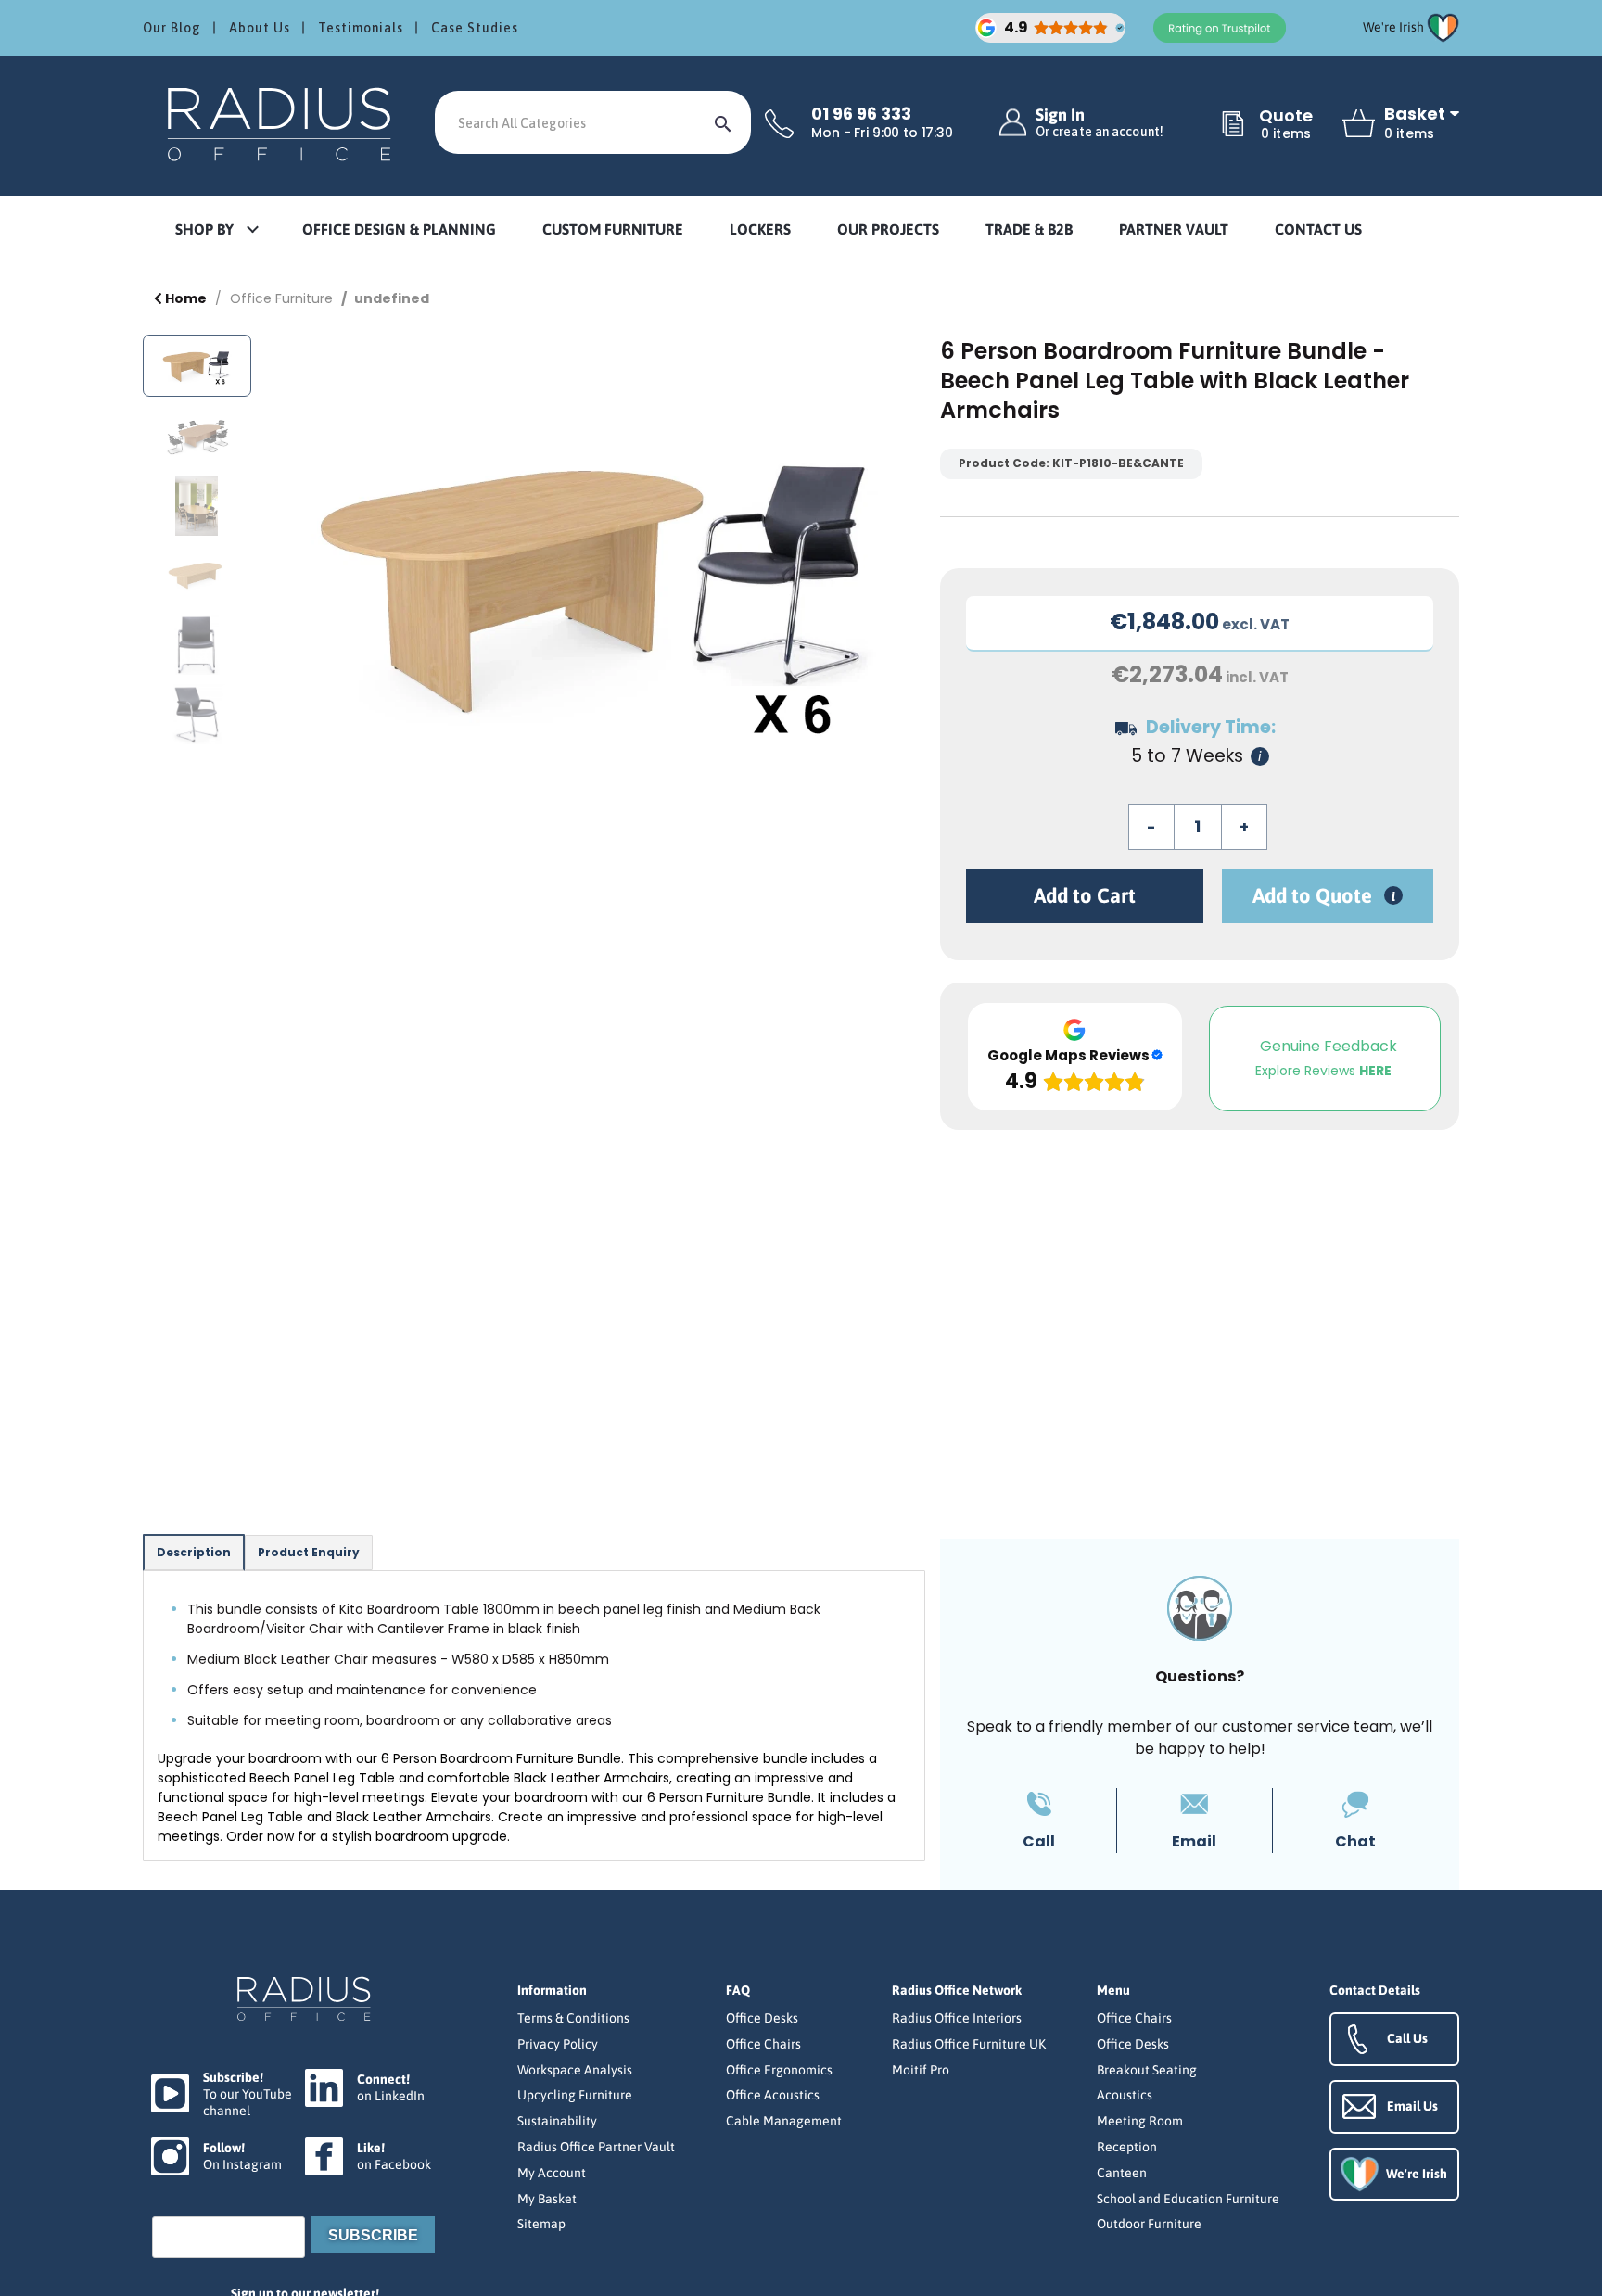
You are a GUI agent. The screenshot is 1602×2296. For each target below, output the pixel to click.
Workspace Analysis (575, 2070)
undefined (392, 298)
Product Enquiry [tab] (309, 1552)
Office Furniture (281, 298)
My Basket (547, 2199)
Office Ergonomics (779, 2070)
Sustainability (557, 2121)
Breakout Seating (1147, 2070)
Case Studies (475, 28)
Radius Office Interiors (957, 2018)
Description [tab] (194, 1552)
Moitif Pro (921, 2070)
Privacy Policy (558, 2044)
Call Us (1407, 2038)
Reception (1127, 2147)
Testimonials (361, 28)
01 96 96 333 (861, 114)
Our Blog (172, 28)
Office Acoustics (773, 2095)
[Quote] (1233, 125)
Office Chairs (763, 2044)
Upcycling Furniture (575, 2095)
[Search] (723, 122)
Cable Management (784, 2121)
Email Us (1412, 2106)
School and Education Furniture (1188, 2199)
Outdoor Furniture (1149, 2224)
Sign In (1100, 123)
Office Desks (762, 2018)
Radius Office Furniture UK (969, 2044)
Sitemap (541, 2224)
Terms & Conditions (573, 2018)
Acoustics (1125, 2095)
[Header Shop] (282, 123)
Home (184, 298)
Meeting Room (1140, 2121)
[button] (216, 230)
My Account (552, 2173)
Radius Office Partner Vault (596, 2147)
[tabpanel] (534, 1716)
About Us (260, 28)
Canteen (1122, 2173)
